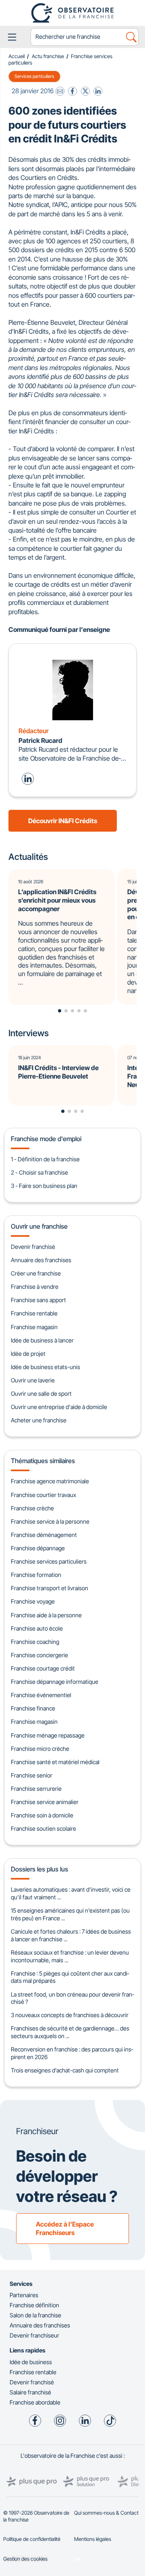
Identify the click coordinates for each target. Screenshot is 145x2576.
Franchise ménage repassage (48, 1735)
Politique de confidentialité (32, 2539)
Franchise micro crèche (40, 1749)
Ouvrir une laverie (33, 1380)
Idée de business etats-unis (46, 1367)
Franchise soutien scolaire (43, 1828)
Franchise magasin (34, 1327)
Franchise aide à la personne (46, 1615)
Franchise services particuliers (49, 1561)
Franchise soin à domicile (42, 1815)
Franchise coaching (35, 1642)
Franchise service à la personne (50, 1521)
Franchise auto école (37, 1628)
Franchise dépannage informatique (55, 1682)
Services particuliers (34, 77)
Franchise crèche (32, 1508)
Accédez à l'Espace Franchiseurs (65, 2228)
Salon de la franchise (35, 2315)
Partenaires (24, 2295)
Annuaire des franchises (41, 1260)
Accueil (17, 56)
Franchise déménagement (44, 1535)
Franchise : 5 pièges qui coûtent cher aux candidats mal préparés (70, 1977)
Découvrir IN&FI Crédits (63, 821)
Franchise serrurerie (36, 1789)
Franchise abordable (35, 2402)
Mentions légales (93, 2539)
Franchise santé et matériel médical (55, 1762)
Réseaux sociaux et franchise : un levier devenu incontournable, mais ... (70, 1956)
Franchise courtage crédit (43, 1668)
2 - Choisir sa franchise (39, 1172)
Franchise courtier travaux (43, 1495)
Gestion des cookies (25, 2559)
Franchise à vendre (35, 1287)
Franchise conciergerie (39, 1655)
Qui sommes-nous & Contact (106, 2513)
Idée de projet (28, 1354)
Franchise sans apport (38, 1300)
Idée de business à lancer (42, 1340)
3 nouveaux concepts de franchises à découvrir (70, 2015)
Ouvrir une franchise (39, 1226)
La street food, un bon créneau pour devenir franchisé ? (72, 1998)
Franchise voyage (33, 1601)
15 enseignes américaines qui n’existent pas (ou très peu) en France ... (70, 1914)
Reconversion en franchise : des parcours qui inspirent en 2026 (72, 2053)
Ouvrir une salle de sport (41, 1394)
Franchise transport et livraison (50, 1588)
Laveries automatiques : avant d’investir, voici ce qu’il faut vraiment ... (71, 1893)
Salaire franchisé (30, 2392)
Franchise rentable (34, 1313)
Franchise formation (36, 1575)
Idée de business (31, 2362)
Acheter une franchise (39, 1420)
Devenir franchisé (33, 1247)
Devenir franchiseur (34, 2335)
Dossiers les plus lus (39, 1869)
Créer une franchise (36, 1273)
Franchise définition (34, 2305)
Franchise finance (33, 1708)
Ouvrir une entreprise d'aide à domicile (59, 1407)
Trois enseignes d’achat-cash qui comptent (65, 2070)
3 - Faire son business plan (44, 1186)
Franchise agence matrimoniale (50, 1481)
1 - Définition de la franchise (45, 1159)
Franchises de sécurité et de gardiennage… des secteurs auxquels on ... (70, 2032)
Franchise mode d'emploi (46, 1139)
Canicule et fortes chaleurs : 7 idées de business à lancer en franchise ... (71, 1935)
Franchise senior (32, 1775)
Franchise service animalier (45, 1802)
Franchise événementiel (41, 1695)
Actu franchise (48, 56)
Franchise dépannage (38, 1548)
